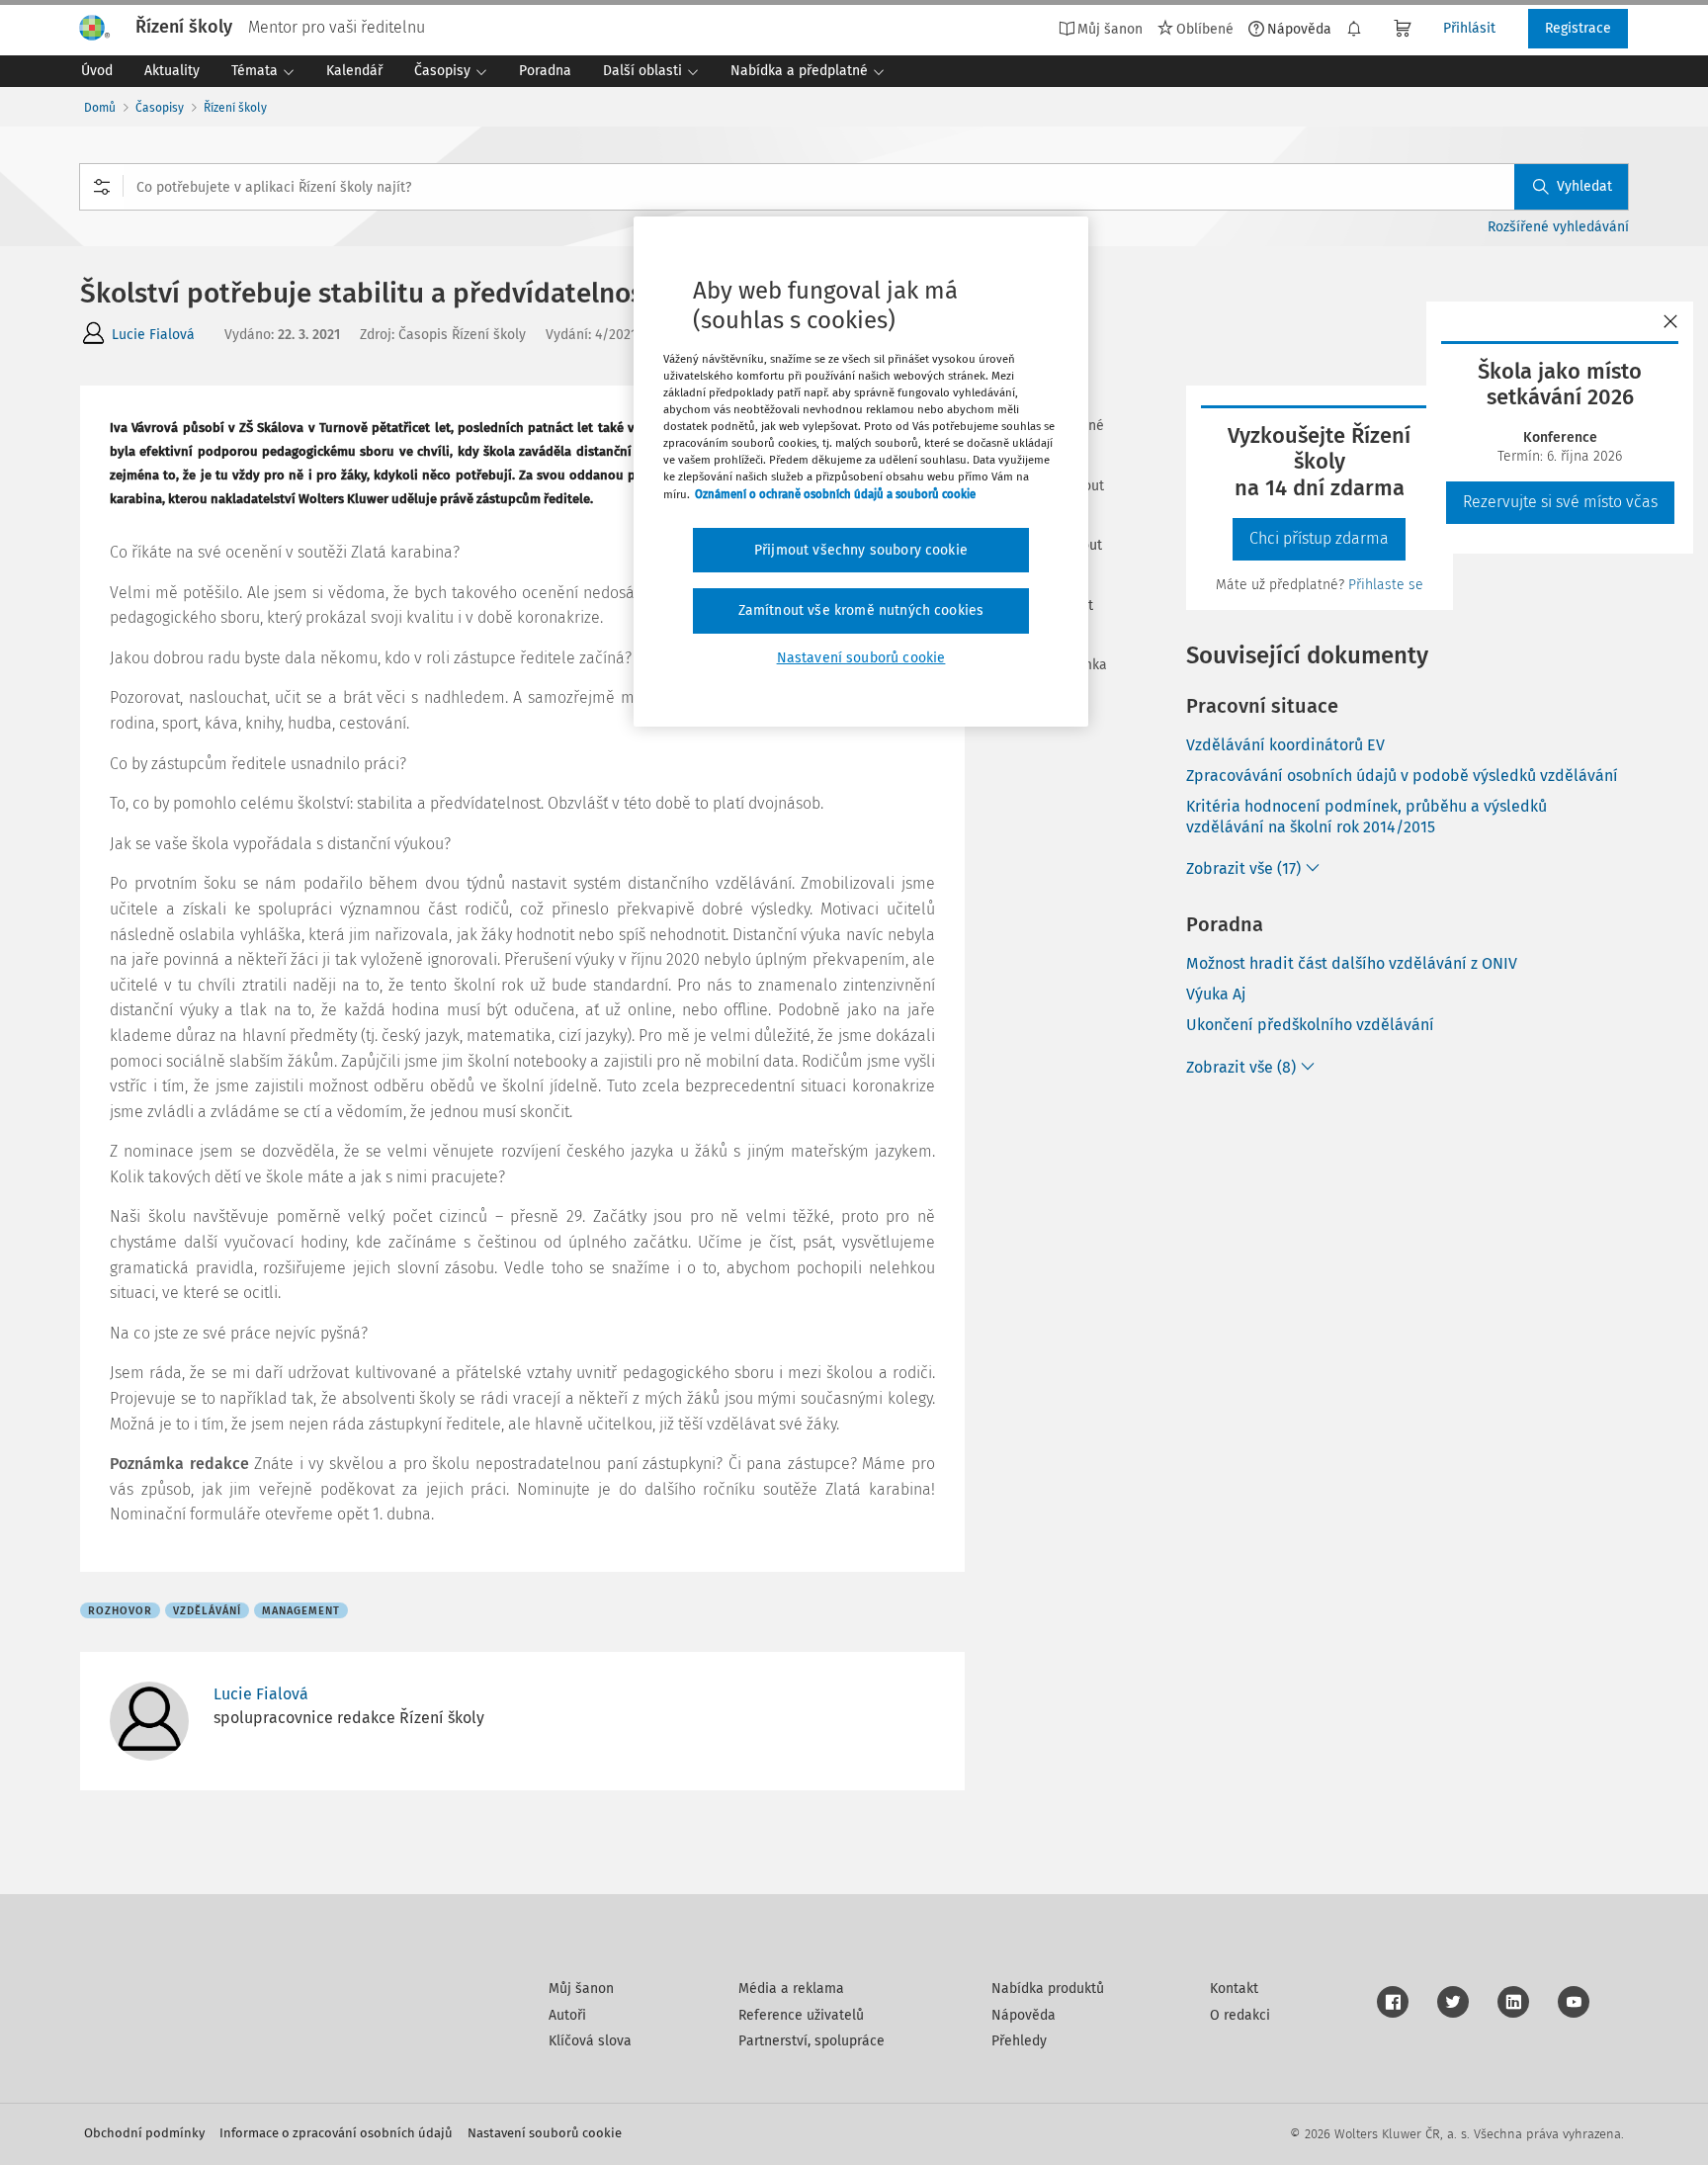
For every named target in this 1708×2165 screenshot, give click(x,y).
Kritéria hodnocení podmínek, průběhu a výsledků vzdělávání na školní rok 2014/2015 (1366, 817)
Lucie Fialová (153, 335)
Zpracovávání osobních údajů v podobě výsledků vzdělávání (1402, 776)
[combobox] (854, 187)
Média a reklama (791, 1989)
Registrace (1578, 28)
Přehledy (1019, 2041)
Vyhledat (1584, 186)
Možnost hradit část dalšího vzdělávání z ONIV (1352, 963)
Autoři (567, 2015)
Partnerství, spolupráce (811, 2041)
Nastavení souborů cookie (545, 2133)
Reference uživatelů (801, 2015)
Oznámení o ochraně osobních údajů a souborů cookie (835, 494)
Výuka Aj (1216, 994)
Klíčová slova (590, 2041)
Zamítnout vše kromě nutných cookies (861, 610)
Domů (100, 108)
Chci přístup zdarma (1319, 538)
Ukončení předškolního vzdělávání (1310, 1025)
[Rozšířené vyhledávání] (102, 187)
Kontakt (1234, 1989)
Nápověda (1299, 29)
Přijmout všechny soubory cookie (861, 550)
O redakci (1240, 2015)
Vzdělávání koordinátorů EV (1285, 745)
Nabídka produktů (1048, 1989)
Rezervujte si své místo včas (1560, 502)
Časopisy (160, 108)
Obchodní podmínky (144, 2133)
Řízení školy (235, 108)
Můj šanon (581, 1989)
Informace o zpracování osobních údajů (336, 2133)
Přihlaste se (1386, 585)
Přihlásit (1469, 28)
